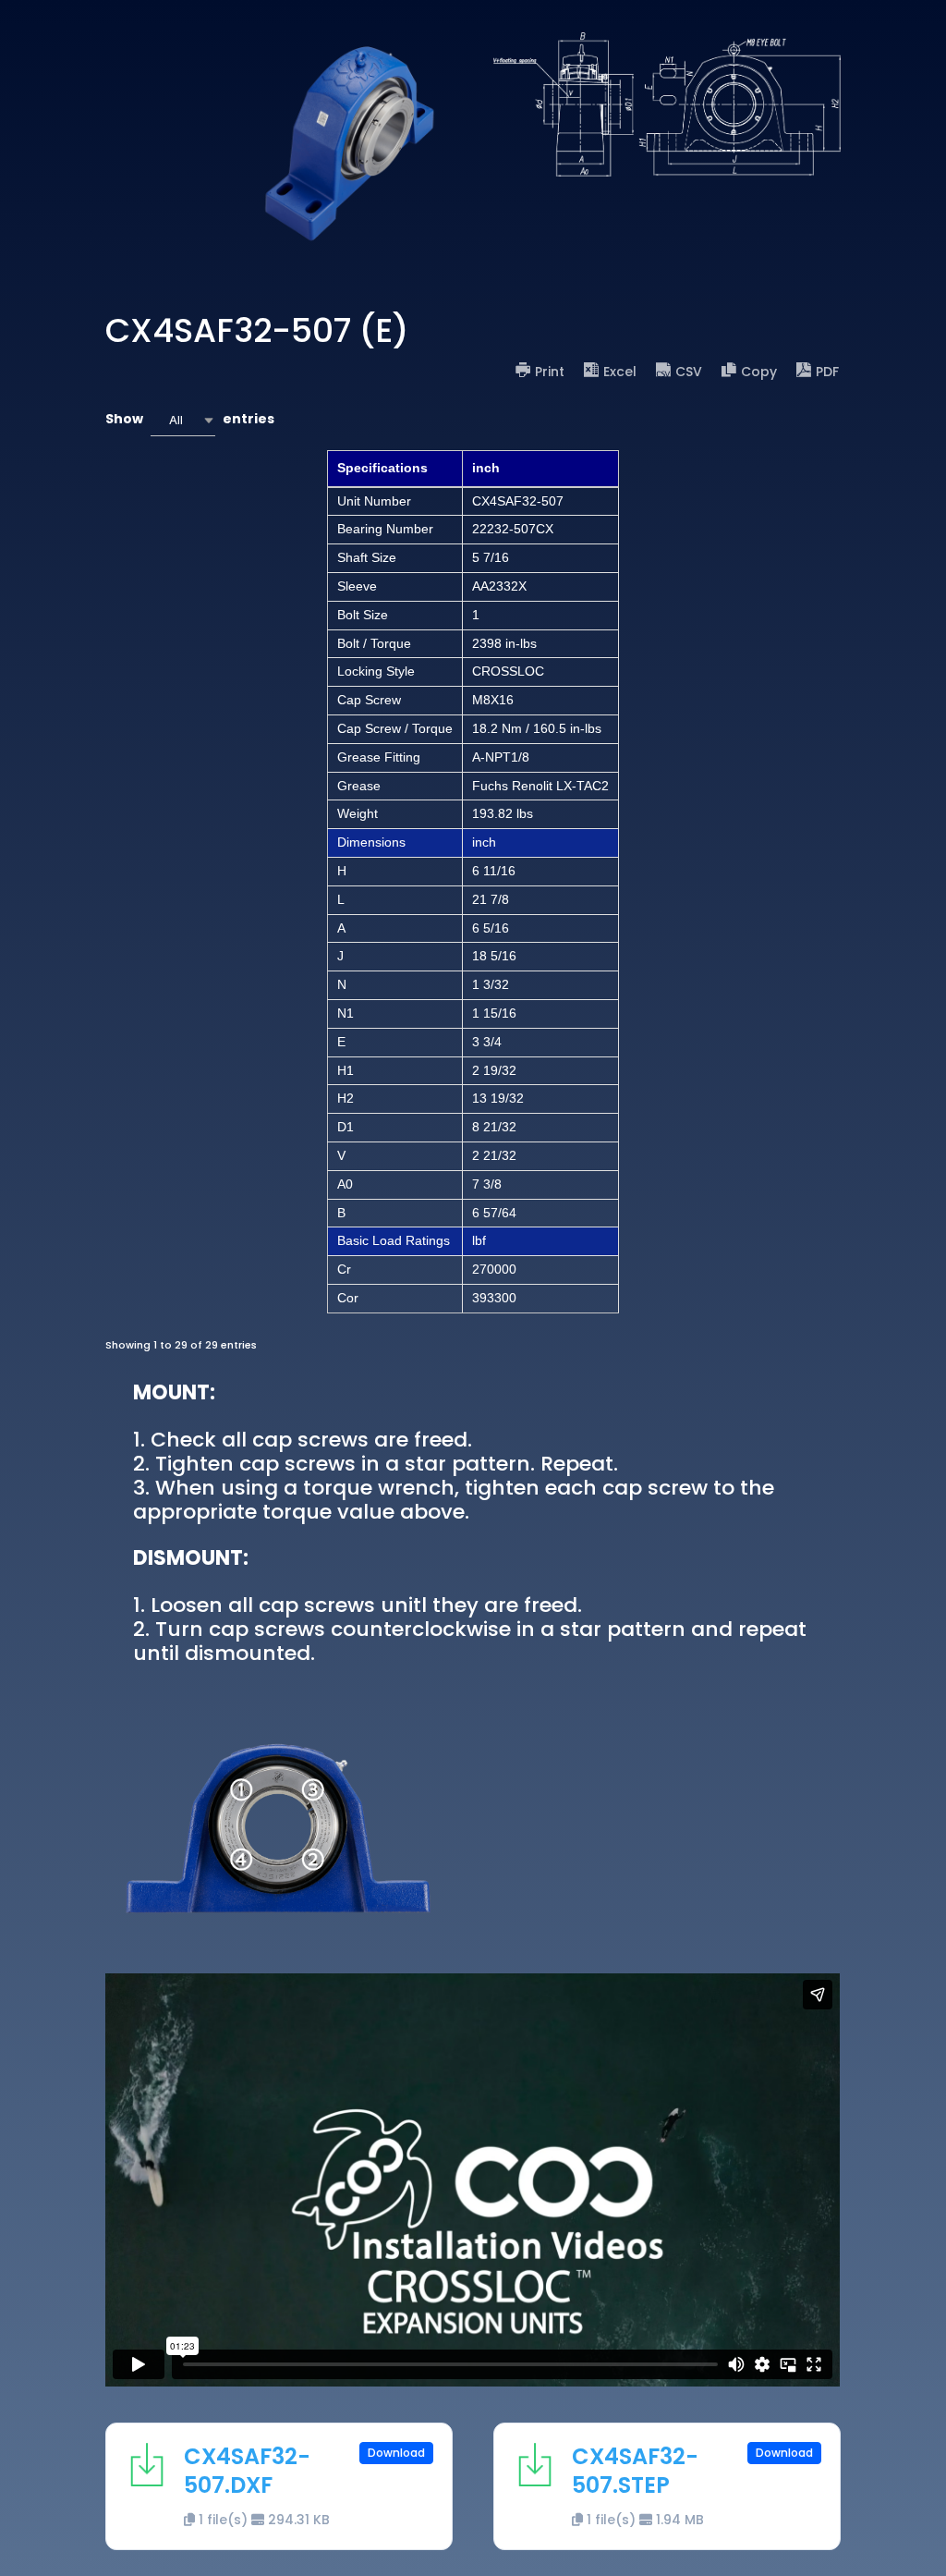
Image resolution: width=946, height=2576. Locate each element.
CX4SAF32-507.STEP (635, 2471)
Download (396, 2453)
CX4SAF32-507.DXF (247, 2471)
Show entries (190, 419)
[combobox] (183, 420)
